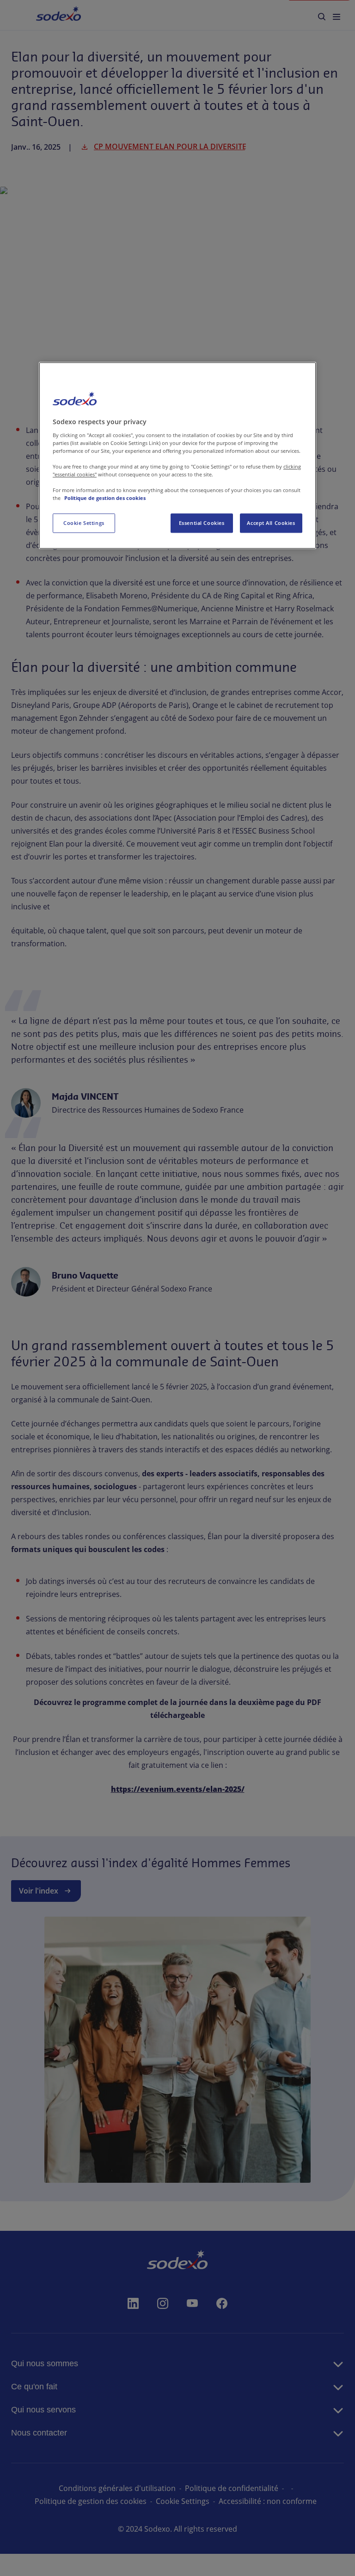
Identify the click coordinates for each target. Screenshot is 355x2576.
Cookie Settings (84, 523)
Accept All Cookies (271, 523)
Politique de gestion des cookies (105, 498)
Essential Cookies (202, 523)
